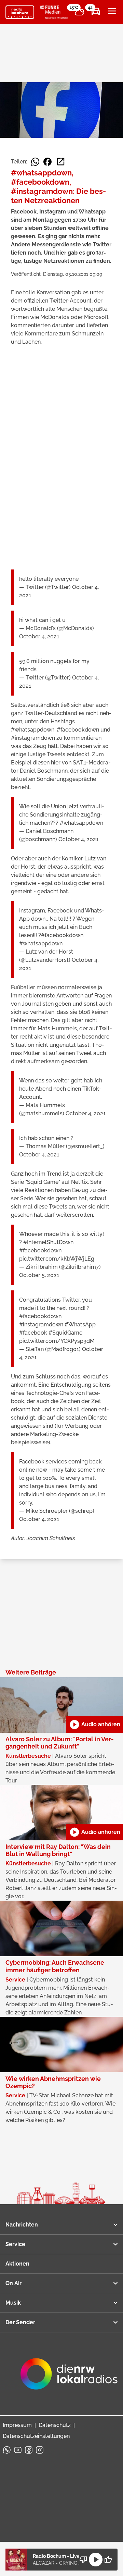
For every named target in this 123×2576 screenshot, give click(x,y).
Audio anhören (95, 1725)
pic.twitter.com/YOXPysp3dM (57, 1341)
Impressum (17, 2425)
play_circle (96, 2560)
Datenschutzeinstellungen (36, 2436)
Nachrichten (22, 2225)
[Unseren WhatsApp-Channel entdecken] (7, 2450)
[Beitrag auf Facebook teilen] (47, 162)
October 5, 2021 (39, 1275)
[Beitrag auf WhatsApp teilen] (35, 162)
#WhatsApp (80, 1324)
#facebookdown (62, 935)
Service (15, 2244)
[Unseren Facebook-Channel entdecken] (29, 2450)
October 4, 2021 (39, 636)
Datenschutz (55, 2425)
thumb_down (83, 2560)
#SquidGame (65, 1333)
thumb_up (108, 2560)
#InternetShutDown (48, 1242)
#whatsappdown (81, 823)
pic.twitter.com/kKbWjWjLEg (57, 1259)
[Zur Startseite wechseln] (20, 12)
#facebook (33, 1333)
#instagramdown (41, 1324)
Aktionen (17, 2264)
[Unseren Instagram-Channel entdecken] (40, 2450)
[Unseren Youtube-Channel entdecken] (18, 2450)
